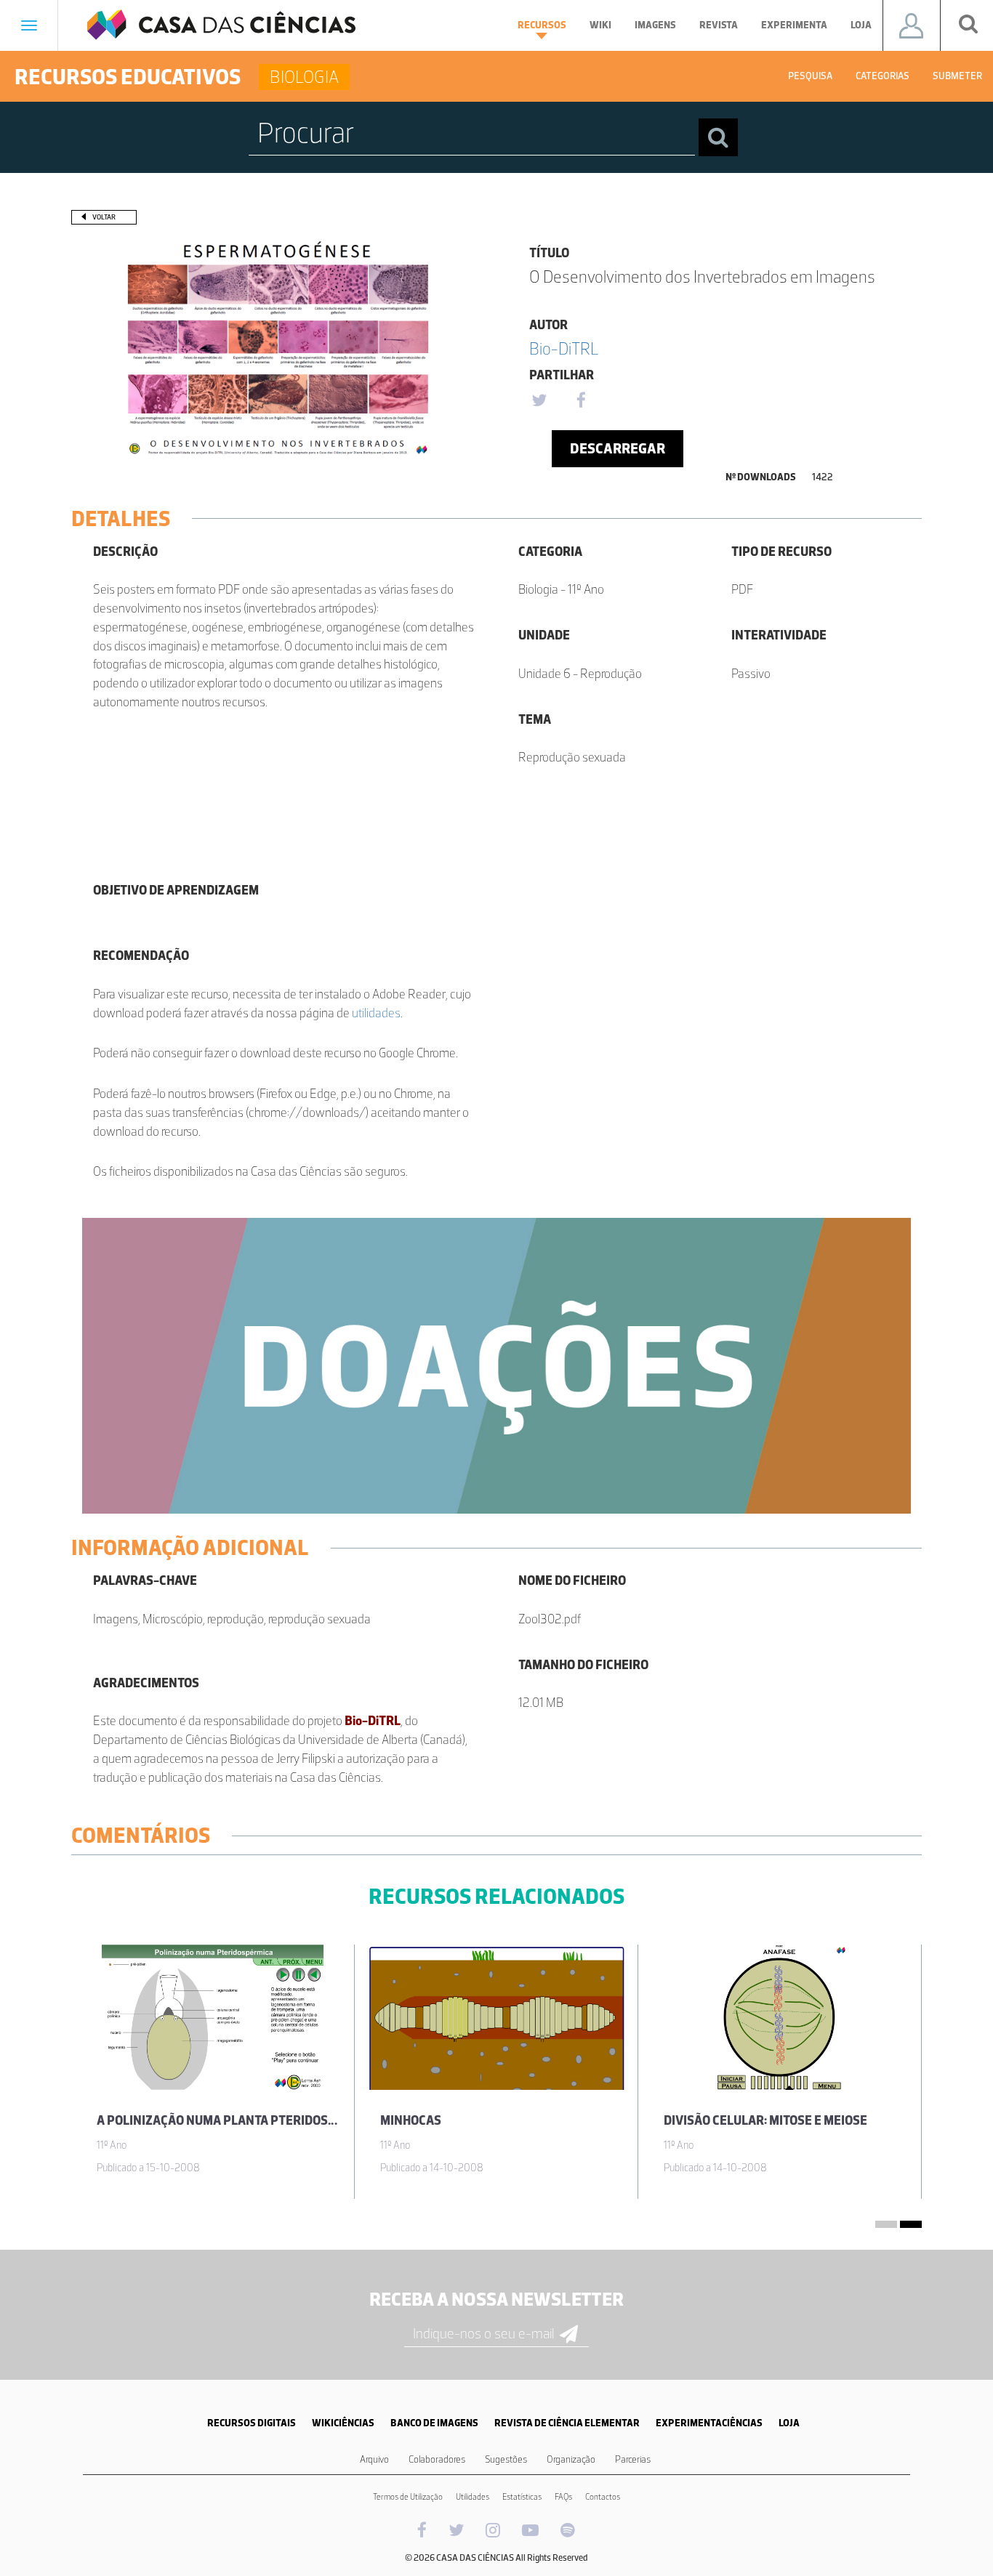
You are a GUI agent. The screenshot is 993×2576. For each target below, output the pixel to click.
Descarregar (618, 448)
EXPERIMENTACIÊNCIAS (709, 2423)
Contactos (603, 2497)
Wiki (600, 25)
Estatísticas (522, 2497)
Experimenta (794, 25)
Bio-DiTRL (564, 348)
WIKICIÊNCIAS (343, 2423)
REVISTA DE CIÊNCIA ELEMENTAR (567, 2423)
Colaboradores (437, 2459)
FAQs (563, 2497)
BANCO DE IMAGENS (434, 2423)
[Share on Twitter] (539, 401)
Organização (571, 2459)
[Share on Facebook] (581, 401)
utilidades (376, 1013)
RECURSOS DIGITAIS (252, 2423)
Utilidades (473, 2497)
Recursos (542, 25)
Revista (719, 25)
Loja (861, 25)
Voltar (104, 217)
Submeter (957, 76)
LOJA (789, 2423)
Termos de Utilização (408, 2497)
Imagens (655, 25)
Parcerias (633, 2459)
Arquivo (374, 2459)
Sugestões (506, 2459)
